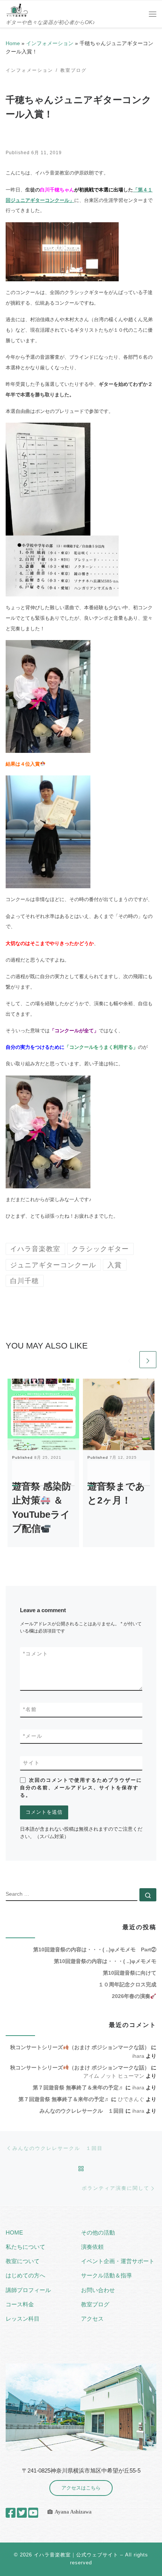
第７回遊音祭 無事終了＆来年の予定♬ (78, 2088)
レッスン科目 (23, 2319)
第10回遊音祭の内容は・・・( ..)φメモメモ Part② (95, 1949)
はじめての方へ (25, 2275)
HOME (14, 2232)
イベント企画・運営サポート (118, 2261)
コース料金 (20, 2304)
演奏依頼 (92, 2247)
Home (13, 43)
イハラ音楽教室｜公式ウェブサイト (76, 2555)
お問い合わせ (98, 2290)
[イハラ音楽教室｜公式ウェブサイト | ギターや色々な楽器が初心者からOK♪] (17, 10)
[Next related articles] (148, 1360)
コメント (36, 1654)
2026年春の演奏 (131, 1996)
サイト (31, 1763)
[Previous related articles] (129, 1360)
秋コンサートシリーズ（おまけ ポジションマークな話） (80, 2047)
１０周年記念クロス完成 (127, 1984)
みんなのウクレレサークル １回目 (82, 2111)
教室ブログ (95, 2304)
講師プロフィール (28, 2290)
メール (33, 1736)
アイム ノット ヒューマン (114, 2076)
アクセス (92, 2319)
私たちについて (25, 2247)
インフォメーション (50, 43)
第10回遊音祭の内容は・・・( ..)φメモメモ (105, 1961)
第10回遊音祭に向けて (130, 1973)
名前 (30, 1709)
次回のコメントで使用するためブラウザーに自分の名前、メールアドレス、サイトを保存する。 (81, 1788)
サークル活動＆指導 (106, 2275)
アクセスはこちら (81, 2488)
